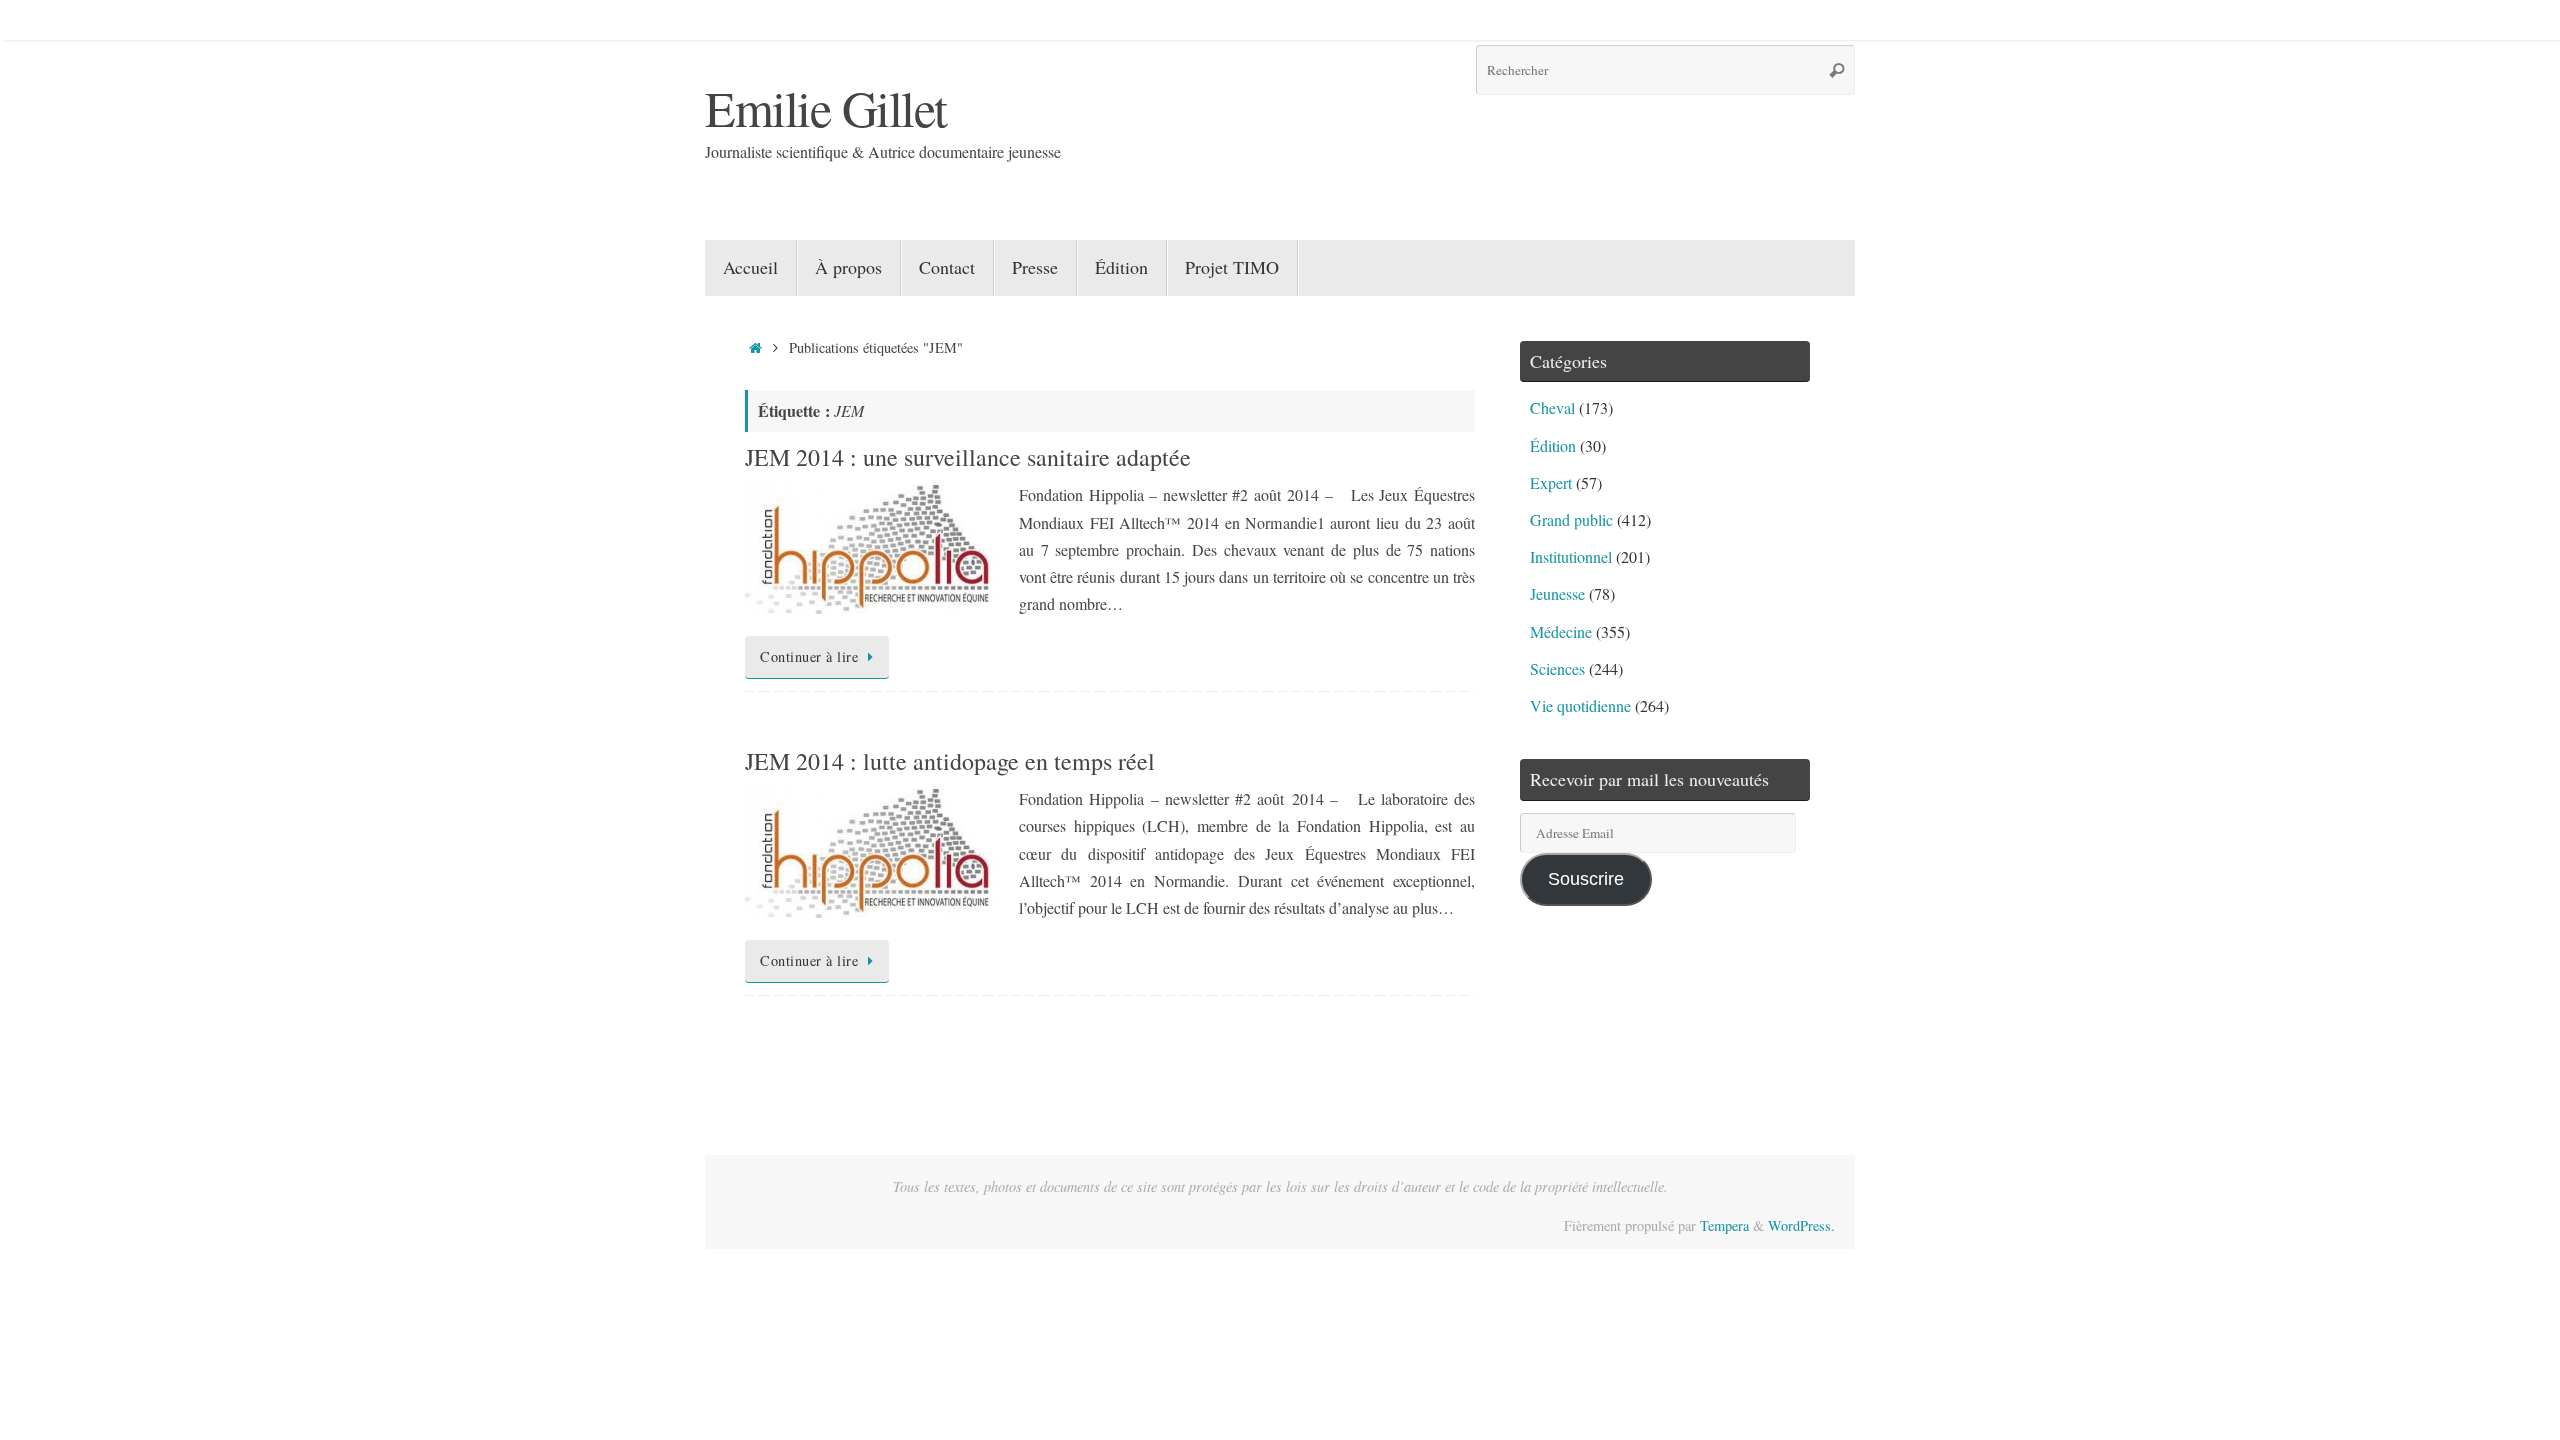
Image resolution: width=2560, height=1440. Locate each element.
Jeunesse (1557, 593)
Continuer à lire (809, 656)
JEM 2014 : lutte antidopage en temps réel (950, 761)
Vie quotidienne (1580, 705)
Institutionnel (1571, 556)
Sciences (1557, 668)
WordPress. (1801, 1225)
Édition (1553, 445)
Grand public (1571, 519)
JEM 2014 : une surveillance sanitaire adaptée (968, 457)
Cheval (1552, 407)
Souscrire (1586, 879)
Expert (1551, 482)
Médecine (1561, 631)
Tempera (1724, 1225)
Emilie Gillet (826, 107)
